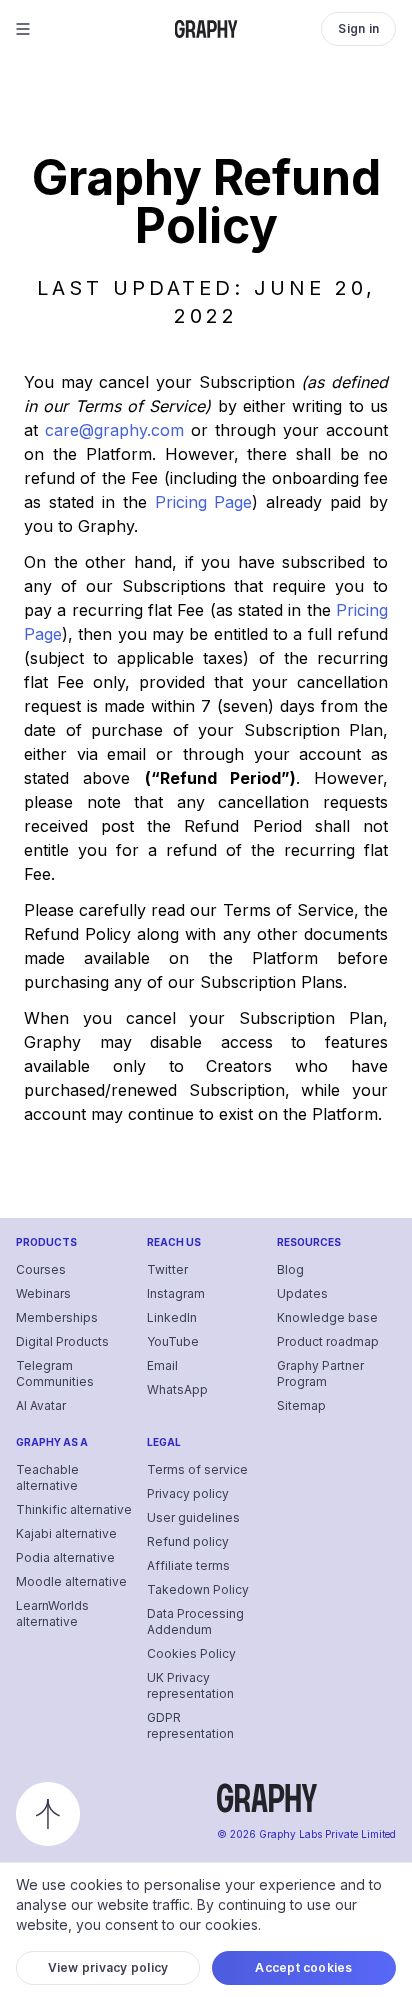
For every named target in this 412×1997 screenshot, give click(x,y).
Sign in (358, 28)
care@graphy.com (114, 430)
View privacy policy (108, 1967)
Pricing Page (204, 502)
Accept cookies (303, 1967)
